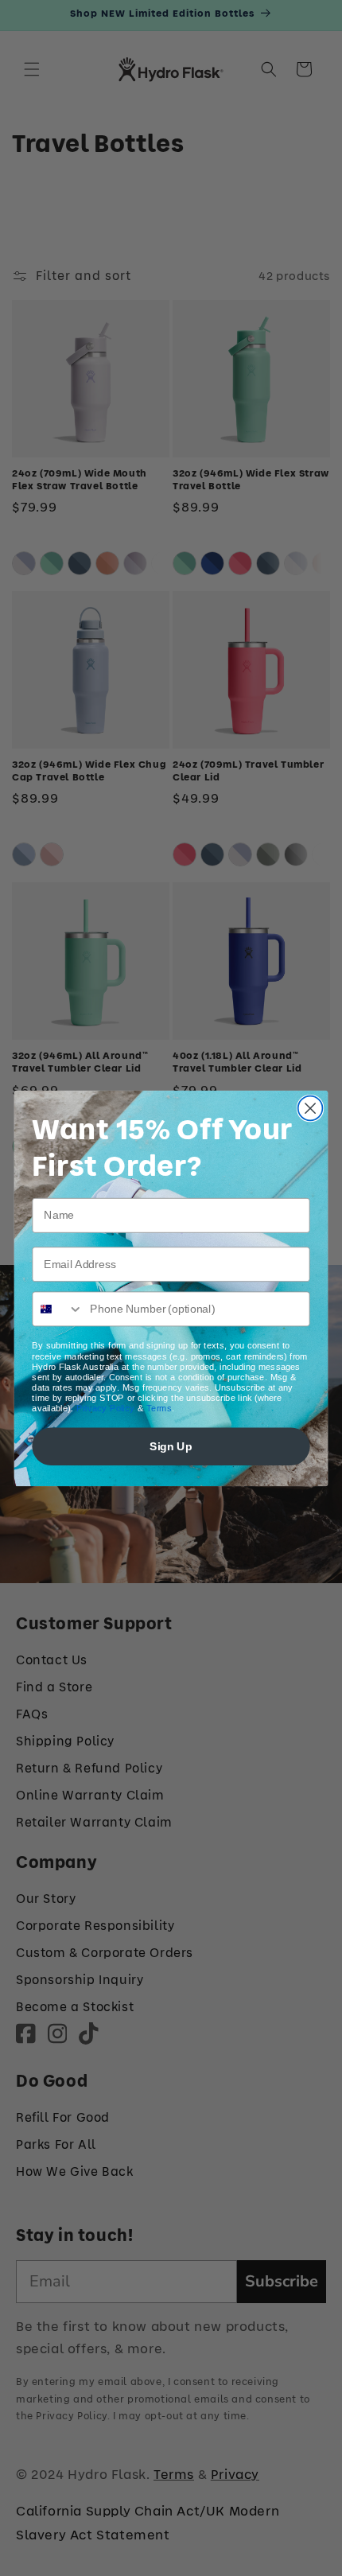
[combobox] (58, 1309)
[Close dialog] (311, 1108)
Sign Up (171, 1446)
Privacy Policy (106, 1408)
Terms (159, 1408)
